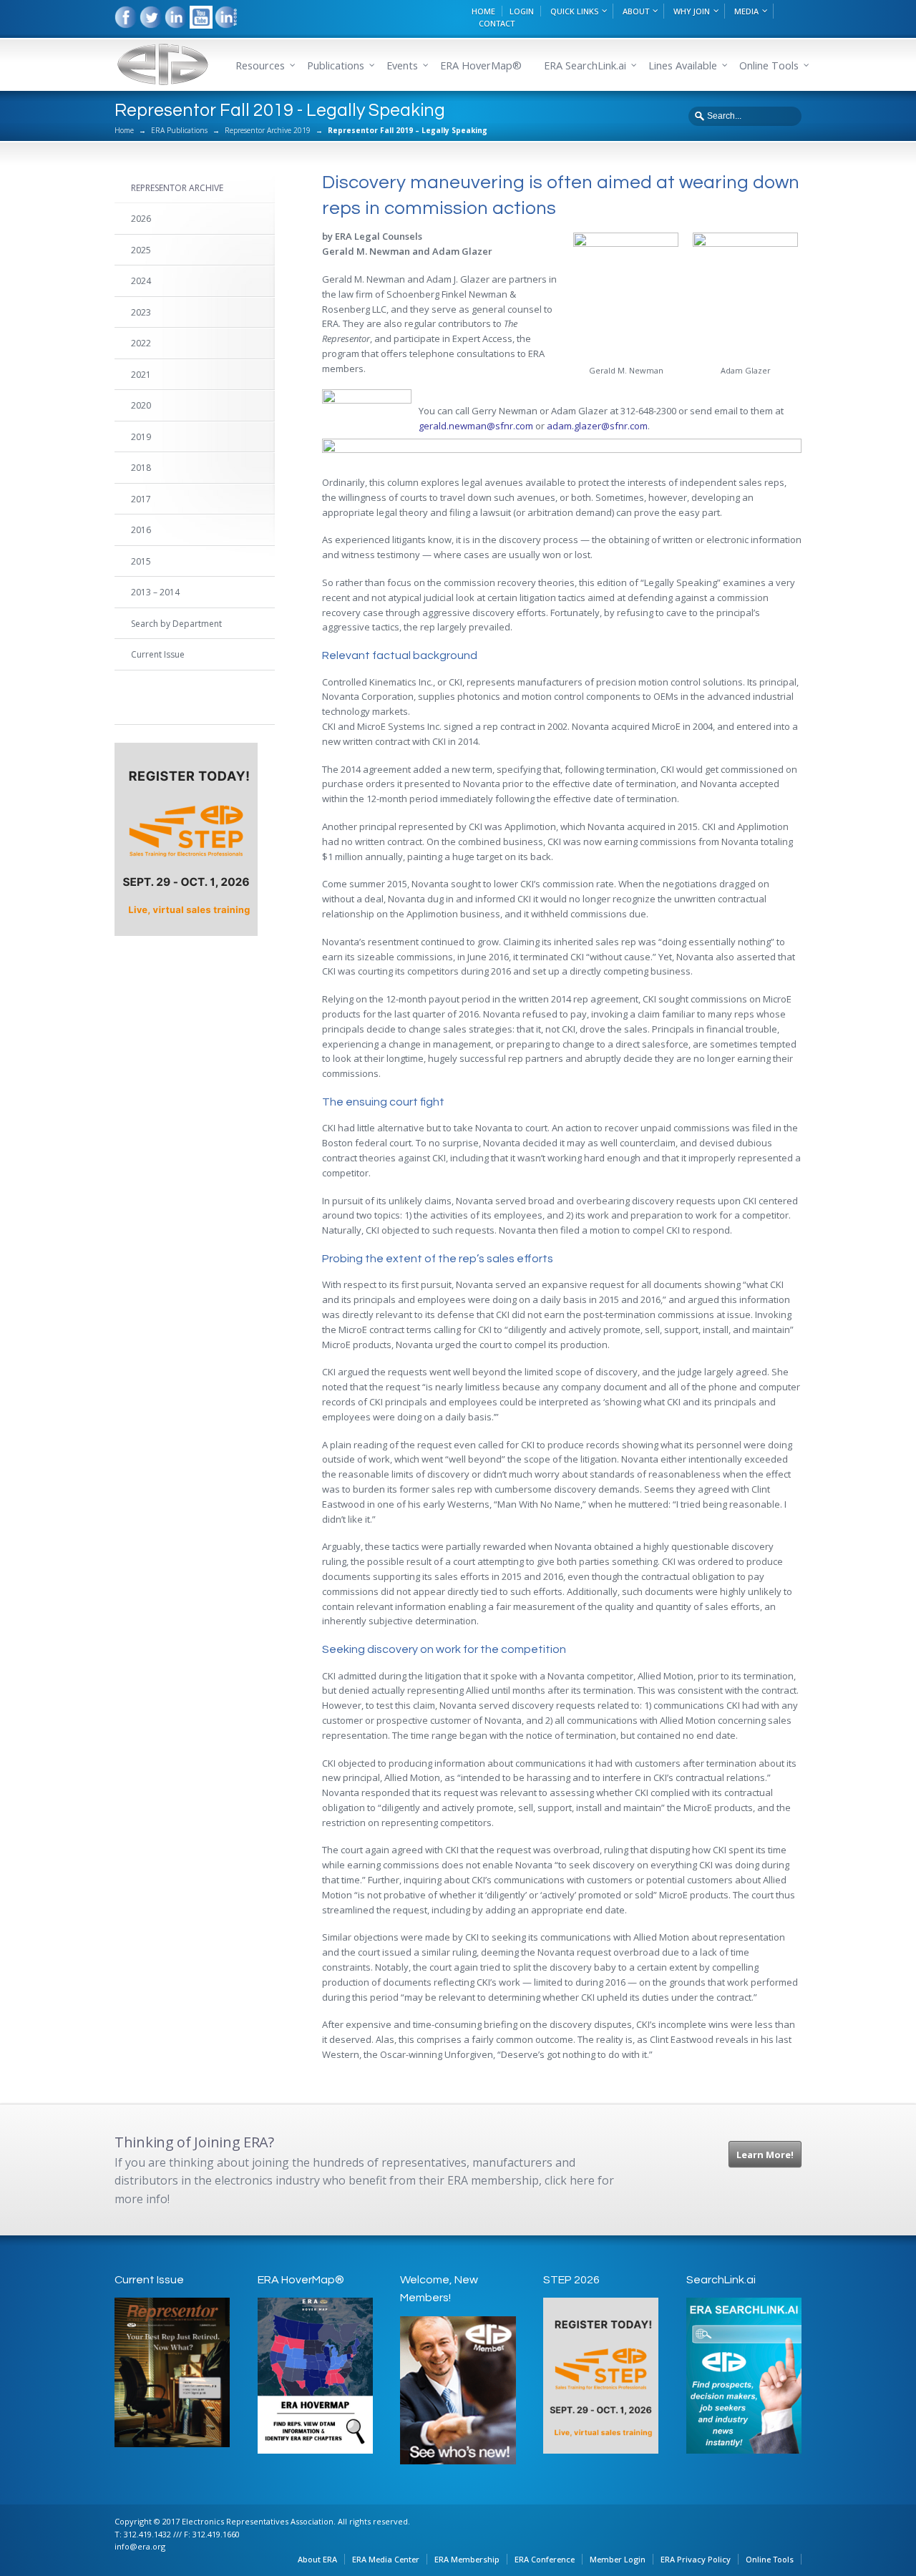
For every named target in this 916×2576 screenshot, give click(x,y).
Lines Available (683, 65)
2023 (141, 312)
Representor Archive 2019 (268, 130)
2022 (141, 343)
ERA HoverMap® (481, 65)
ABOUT (636, 11)
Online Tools (770, 2559)
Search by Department (176, 624)
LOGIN (522, 11)
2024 (141, 281)
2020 (141, 405)
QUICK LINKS (574, 11)
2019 (141, 437)
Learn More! (765, 2155)
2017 (141, 499)
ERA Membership (467, 2559)
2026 (141, 219)
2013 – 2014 (155, 592)
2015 (141, 561)
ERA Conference (545, 2559)
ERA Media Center (386, 2559)
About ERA (317, 2559)
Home (124, 130)
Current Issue (158, 654)
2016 (141, 530)
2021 (141, 375)
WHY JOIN (692, 11)
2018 (141, 468)
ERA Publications (179, 130)
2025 (141, 250)
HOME (483, 11)
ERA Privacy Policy (696, 2559)
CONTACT (497, 23)
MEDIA (746, 11)
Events (402, 65)
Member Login (618, 2559)
